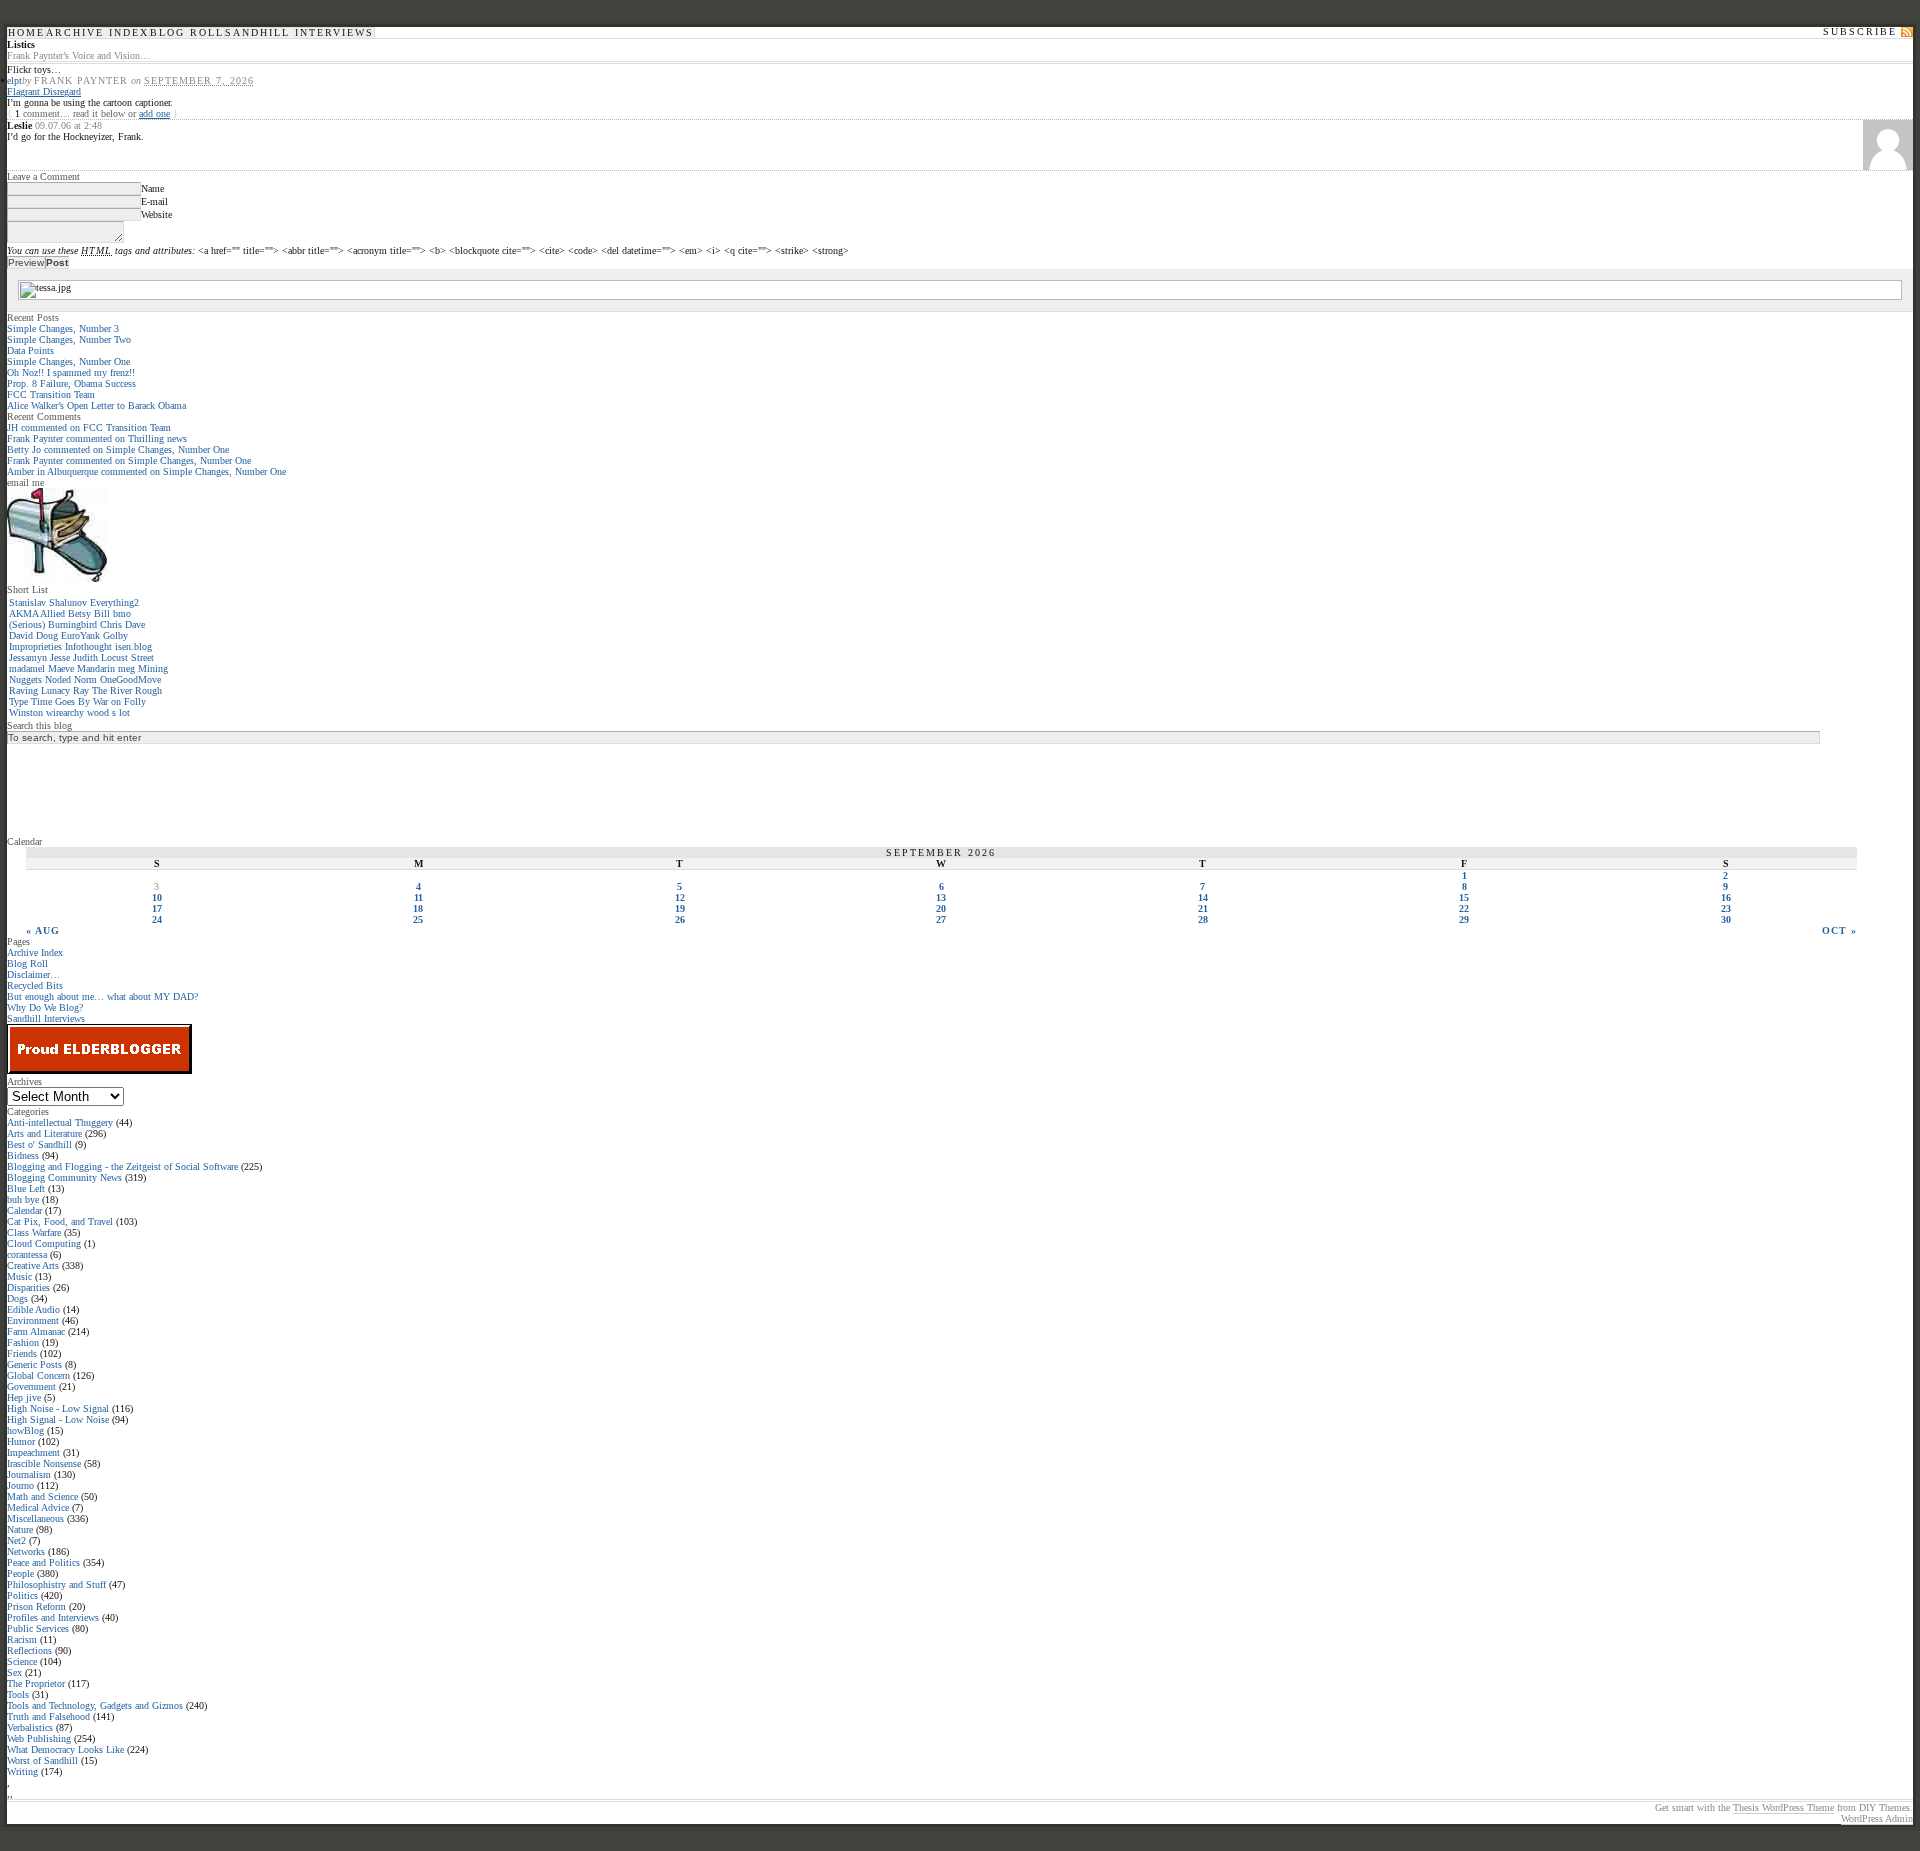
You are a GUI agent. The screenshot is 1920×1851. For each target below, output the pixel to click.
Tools (18, 1694)
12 (680, 897)
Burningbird (72, 624)
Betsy (79, 613)
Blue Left (26, 1188)
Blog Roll (187, 33)
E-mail (154, 201)
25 (418, 919)
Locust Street (127, 657)
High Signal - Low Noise (58, 1419)
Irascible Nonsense (44, 1463)
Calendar (24, 1210)
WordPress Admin (1877, 1818)
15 (1464, 897)
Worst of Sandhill (42, 1760)
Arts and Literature (44, 1133)
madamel (27, 668)
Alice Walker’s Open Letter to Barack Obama (96, 405)
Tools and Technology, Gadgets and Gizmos (95, 1705)
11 (418, 897)
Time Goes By (60, 701)
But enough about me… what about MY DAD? (102, 996)
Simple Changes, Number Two (69, 339)
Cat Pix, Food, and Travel (60, 1221)
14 (1203, 897)
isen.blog (133, 646)
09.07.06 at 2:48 (68, 125)
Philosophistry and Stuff (56, 1584)
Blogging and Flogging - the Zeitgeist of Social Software (122, 1166)
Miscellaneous (35, 1518)
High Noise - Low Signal (58, 1408)
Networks (26, 1551)
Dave (135, 624)
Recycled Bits (35, 985)
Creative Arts (33, 1265)
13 (941, 897)
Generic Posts (34, 1364)
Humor (21, 1441)
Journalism (29, 1474)
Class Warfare (34, 1232)
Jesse (60, 657)
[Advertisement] (87, 789)
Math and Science (42, 1496)
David (21, 635)
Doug (47, 635)
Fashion (23, 1342)
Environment (33, 1320)
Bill (102, 613)
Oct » (1839, 930)
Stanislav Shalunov (48, 602)
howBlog (25, 1430)
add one (154, 113)
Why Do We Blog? (45, 1007)
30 (1726, 919)
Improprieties (35, 646)
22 (1464, 908)
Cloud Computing (44, 1243)
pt (18, 80)
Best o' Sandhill (39, 1144)
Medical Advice (38, 1507)
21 (1203, 908)
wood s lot (108, 712)
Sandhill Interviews (299, 33)
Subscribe (1860, 32)
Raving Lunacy (39, 690)
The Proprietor (36, 1683)
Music (19, 1276)
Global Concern (38, 1375)
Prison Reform (36, 1606)
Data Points (30, 350)
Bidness (23, 1155)
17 (157, 908)
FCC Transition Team (51, 394)
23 (1726, 908)
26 (680, 919)
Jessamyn (28, 657)
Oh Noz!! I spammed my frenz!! (71, 372)
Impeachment (33, 1452)
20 (941, 908)
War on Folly (119, 701)
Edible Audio (33, 1309)
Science (22, 1661)
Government (31, 1386)
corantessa (27, 1254)
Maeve (61, 668)
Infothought (88, 646)
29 (1464, 919)
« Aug (43, 930)
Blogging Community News (64, 1177)
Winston (26, 712)
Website (156, 214)
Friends (22, 1353)
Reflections (29, 1650)
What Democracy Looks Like (65, 1749)
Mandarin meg (106, 668)
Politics (22, 1595)
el (10, 80)
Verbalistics (30, 1727)
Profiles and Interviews (53, 1617)
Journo (20, 1485)
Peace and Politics (43, 1562)
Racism (22, 1639)
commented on (89, 427)
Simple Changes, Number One (68, 361)
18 (418, 908)
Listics (21, 44)
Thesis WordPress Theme (1783, 1807)
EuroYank (80, 635)
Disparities (28, 1287)
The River (112, 690)
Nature (20, 1529)
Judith (85, 657)
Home (26, 33)
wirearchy (65, 712)
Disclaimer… (33, 974)
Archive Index (97, 33)
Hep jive (24, 1397)
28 (1203, 919)
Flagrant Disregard (44, 91)
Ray (81, 690)
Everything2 (114, 602)
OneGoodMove (130, 679)
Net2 (16, 1540)
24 (157, 919)
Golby (115, 635)
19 (680, 908)
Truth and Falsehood (48, 1716)
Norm (85, 679)
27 (941, 919)
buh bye (23, 1199)
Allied (52, 613)
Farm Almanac (36, 1331)
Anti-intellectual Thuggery (60, 1122)
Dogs (17, 1298)
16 (1726, 897)
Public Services (38, 1628)
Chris (111, 624)
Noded (58, 679)
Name (152, 188)
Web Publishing (39, 1738)
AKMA (23, 613)
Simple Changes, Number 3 (63, 328)
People (20, 1573)
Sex (14, 1672)
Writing (22, 1771)
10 (157, 897)
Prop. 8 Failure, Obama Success (71, 383)
